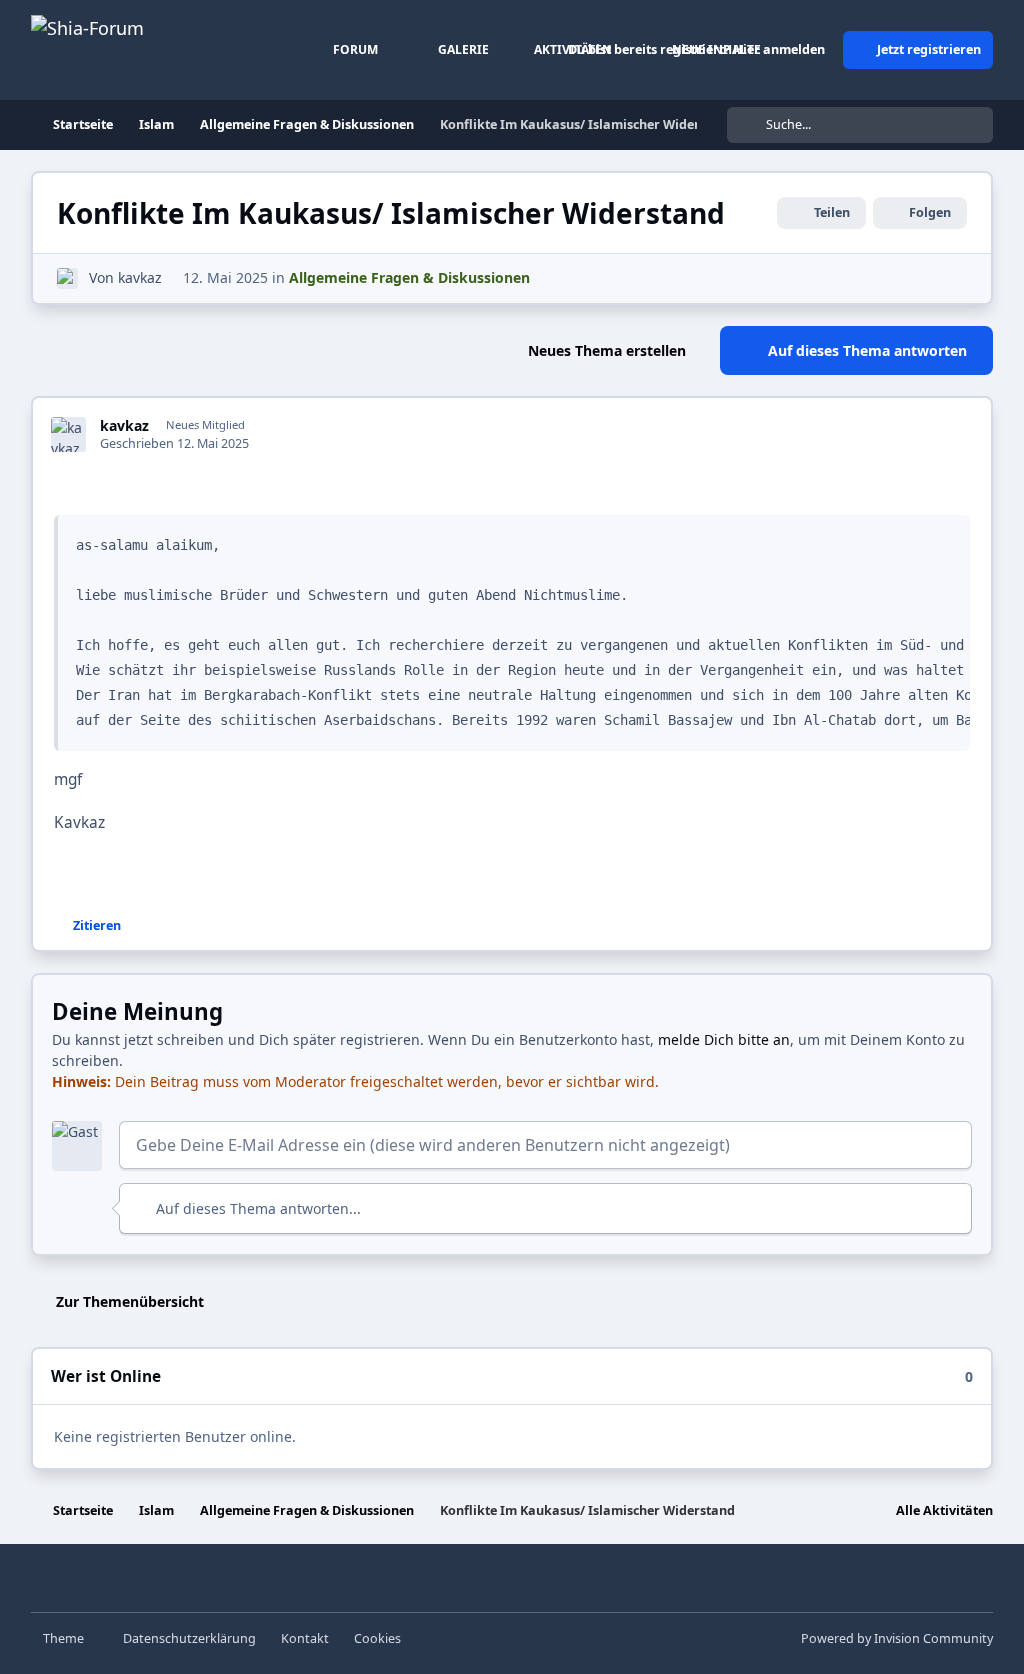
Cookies (377, 1638)
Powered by (897, 1638)
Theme (65, 1638)
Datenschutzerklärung (189, 1638)
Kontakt (305, 1638)
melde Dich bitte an (724, 1039)
